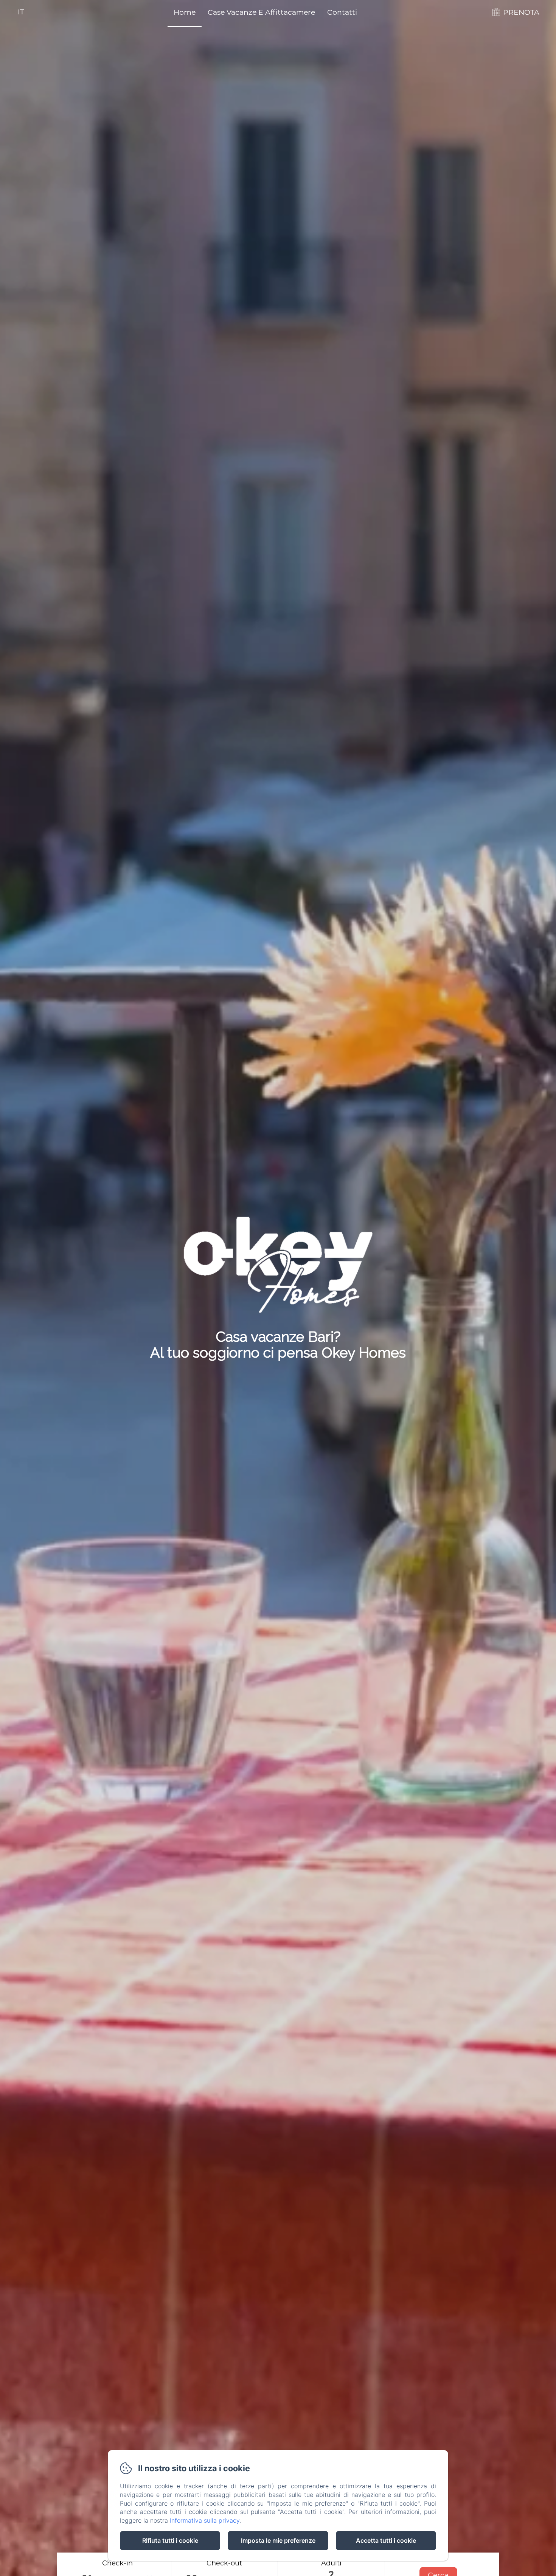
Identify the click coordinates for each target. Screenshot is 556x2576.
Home (185, 12)
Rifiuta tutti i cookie (170, 2540)
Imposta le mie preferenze (278, 2540)
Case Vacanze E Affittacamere (261, 12)
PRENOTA (521, 12)
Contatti (342, 12)
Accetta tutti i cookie (386, 2540)
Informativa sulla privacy (205, 2520)
